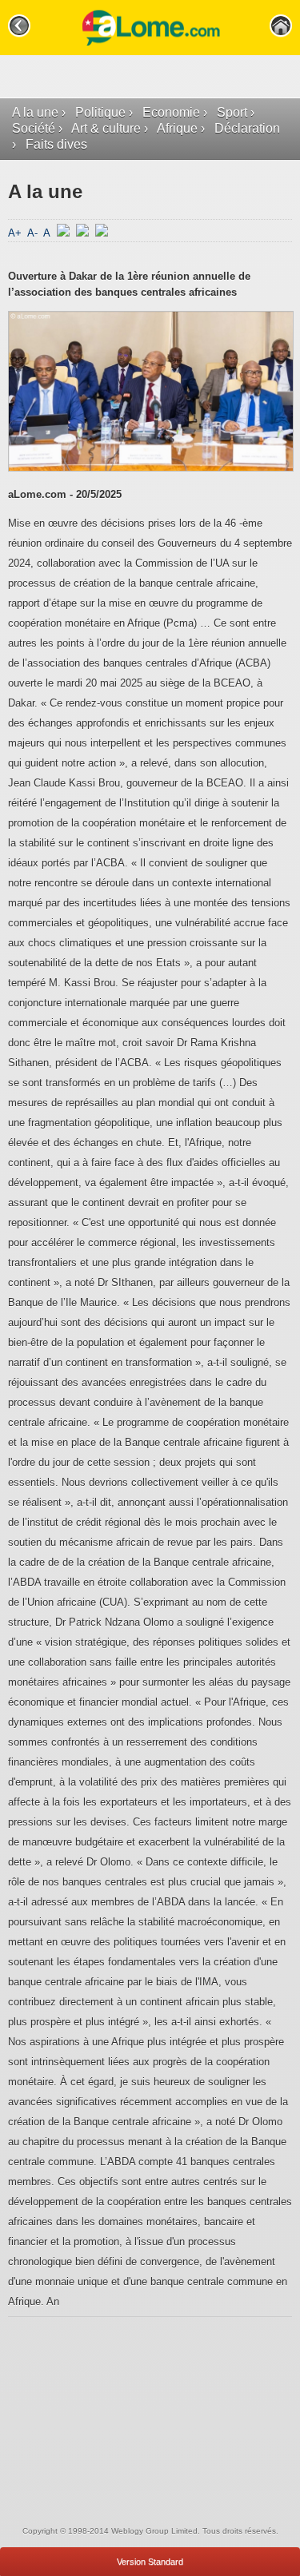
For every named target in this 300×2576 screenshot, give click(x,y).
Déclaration (247, 128)
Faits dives (56, 144)
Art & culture (106, 128)
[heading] (150, 28)
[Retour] (19, 26)
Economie (171, 112)
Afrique (177, 128)
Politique (100, 112)
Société (34, 128)
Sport (232, 112)
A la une (35, 112)
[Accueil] (281, 26)
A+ (16, 233)
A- (34, 233)
